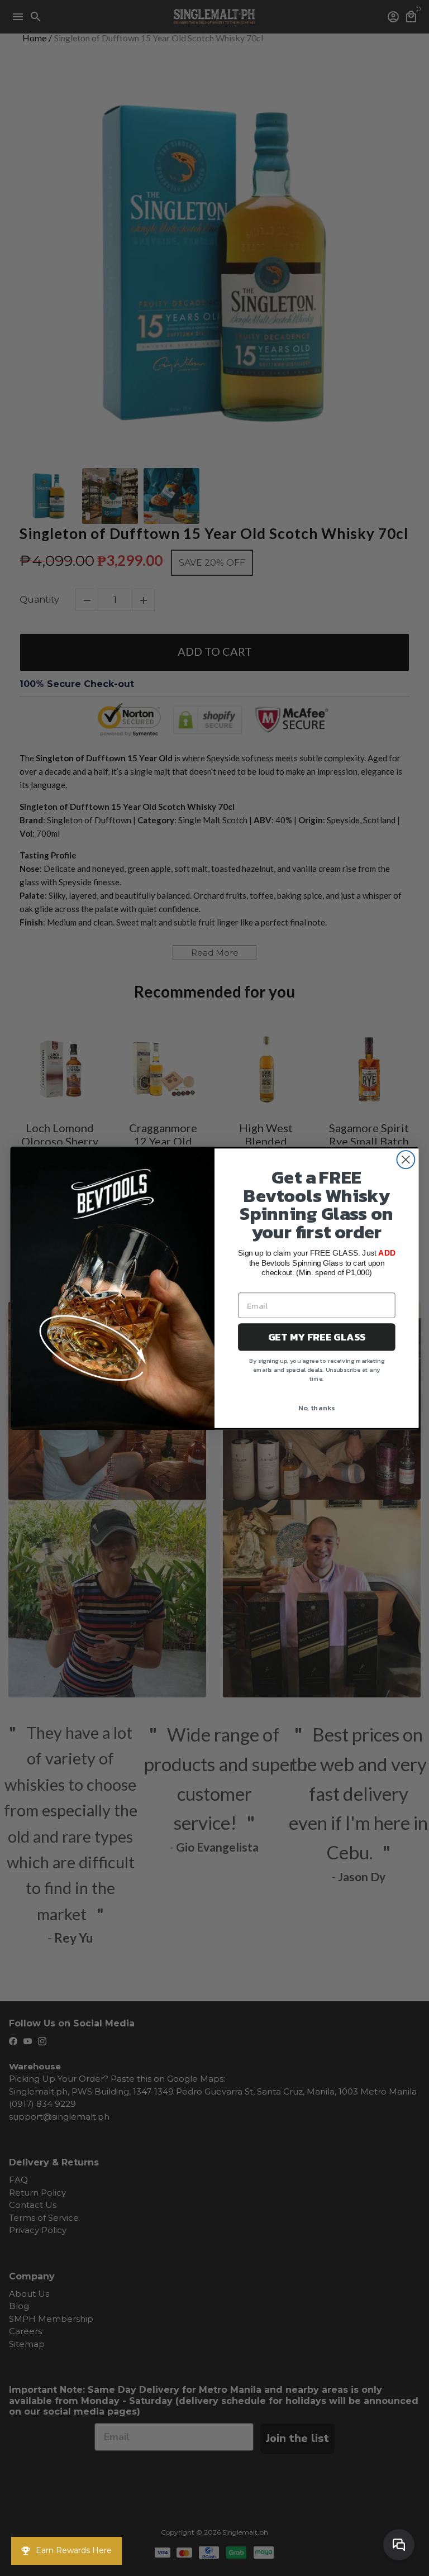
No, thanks (317, 1407)
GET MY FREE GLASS (317, 1337)
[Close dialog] (406, 1160)
